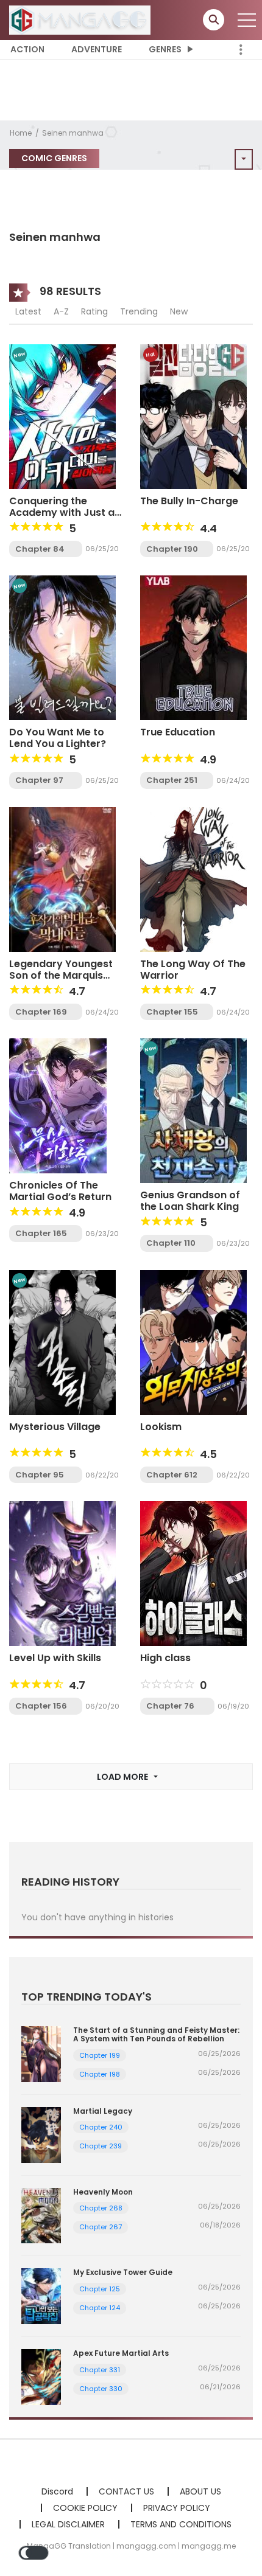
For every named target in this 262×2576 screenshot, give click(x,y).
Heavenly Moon (103, 2192)
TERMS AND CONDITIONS (181, 2524)
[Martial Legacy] (41, 2134)
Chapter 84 (40, 549)
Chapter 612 (172, 1475)
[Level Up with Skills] (62, 1573)
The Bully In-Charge (189, 501)
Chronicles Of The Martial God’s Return (60, 1191)
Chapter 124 (100, 2308)
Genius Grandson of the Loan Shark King (190, 1201)
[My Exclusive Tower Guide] (41, 2296)
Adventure (97, 49)
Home (21, 133)
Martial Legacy (103, 2111)
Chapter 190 (172, 549)
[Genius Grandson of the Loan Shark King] (193, 1110)
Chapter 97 (39, 780)
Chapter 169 (41, 1012)
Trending (139, 311)
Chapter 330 (101, 2389)
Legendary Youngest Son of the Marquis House (61, 975)
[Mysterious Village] (62, 1342)
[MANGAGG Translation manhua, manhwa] (80, 19)
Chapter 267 (101, 2227)
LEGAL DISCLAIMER (68, 2524)
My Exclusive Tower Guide (123, 2272)
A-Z (61, 311)
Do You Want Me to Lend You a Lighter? (58, 738)
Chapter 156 (41, 1706)
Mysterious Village (55, 1427)
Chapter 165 (41, 1233)
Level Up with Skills (55, 1658)
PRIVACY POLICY (177, 2508)
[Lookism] (193, 1342)
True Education (178, 732)
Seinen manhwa (73, 133)
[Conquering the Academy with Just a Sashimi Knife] (62, 415)
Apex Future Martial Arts (121, 2353)
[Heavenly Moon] (41, 2215)
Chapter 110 (171, 1243)
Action (27, 49)
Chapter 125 (100, 2289)
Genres (165, 49)
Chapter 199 (100, 2055)
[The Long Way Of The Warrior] (193, 879)
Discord (57, 2491)
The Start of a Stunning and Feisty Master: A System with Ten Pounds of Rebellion (156, 2034)
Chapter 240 (101, 2127)
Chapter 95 (40, 1475)
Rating (94, 311)
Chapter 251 (172, 780)
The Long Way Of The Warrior (193, 970)
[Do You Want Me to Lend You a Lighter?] (62, 647)
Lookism (161, 1427)
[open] (247, 20)
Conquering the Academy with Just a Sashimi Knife (62, 512)
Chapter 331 (100, 2370)
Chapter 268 (101, 2208)
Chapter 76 (170, 1706)
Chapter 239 (101, 2146)
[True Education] (193, 647)
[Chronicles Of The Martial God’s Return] (58, 1105)
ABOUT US (200, 2491)
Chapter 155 (172, 1012)
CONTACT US (126, 2491)
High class (165, 1658)
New (179, 311)
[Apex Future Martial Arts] (41, 2376)
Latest (28, 311)
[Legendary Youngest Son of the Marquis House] (62, 879)
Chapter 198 (100, 2074)
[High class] (193, 1573)
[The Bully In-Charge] (193, 415)
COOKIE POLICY (85, 2508)
